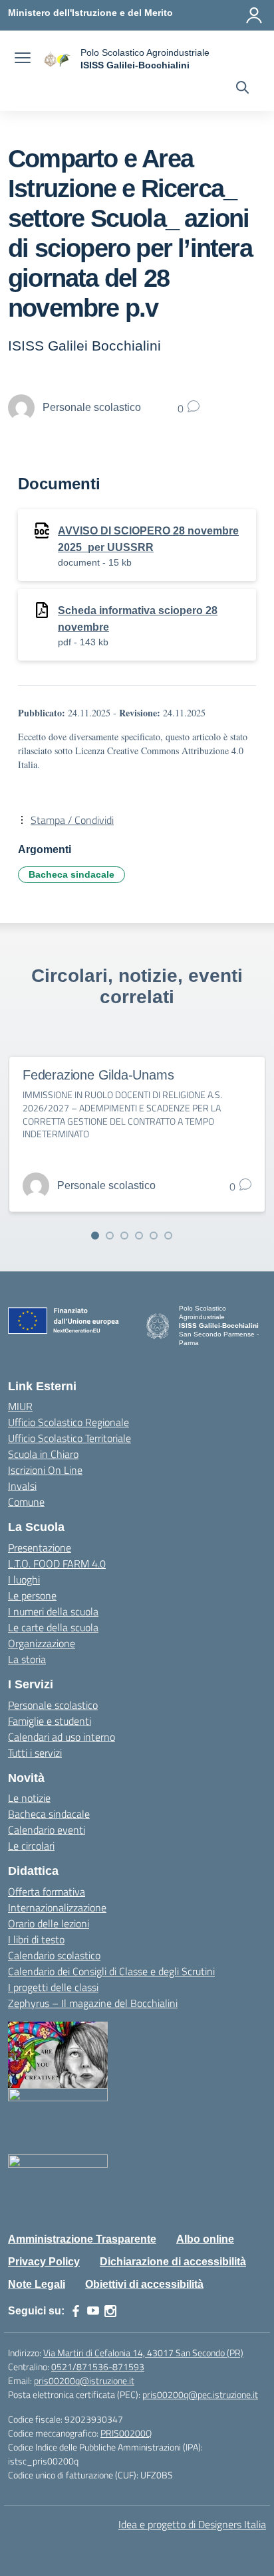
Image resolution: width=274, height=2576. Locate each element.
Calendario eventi (47, 1830)
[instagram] (110, 2311)
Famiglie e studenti (50, 1721)
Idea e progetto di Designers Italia (192, 2524)
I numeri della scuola (53, 1611)
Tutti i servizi (35, 1753)
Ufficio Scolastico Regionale (68, 1422)
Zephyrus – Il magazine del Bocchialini (93, 2003)
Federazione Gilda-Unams (98, 1075)
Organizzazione (42, 1643)
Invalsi (22, 1486)
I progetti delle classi (53, 1987)
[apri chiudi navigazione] (23, 59)
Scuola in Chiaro (43, 1454)
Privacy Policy (44, 2262)
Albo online (205, 2239)
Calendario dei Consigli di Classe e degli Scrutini (111, 1971)
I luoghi (24, 1579)
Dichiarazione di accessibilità (173, 2262)
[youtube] (93, 2311)
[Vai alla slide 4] (139, 1236)
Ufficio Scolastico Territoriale (69, 1438)
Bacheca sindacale (71, 874)
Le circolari (31, 1846)
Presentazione (40, 1548)
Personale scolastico (53, 1705)
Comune (26, 1502)
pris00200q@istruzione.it (84, 2380)
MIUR (20, 1406)
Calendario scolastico (54, 1955)
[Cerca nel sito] (242, 89)
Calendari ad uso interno (62, 1737)
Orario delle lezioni (49, 1923)
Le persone (32, 1595)
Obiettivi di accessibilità (144, 2284)
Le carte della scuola (53, 1627)
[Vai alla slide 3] (124, 1236)
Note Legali (37, 2284)
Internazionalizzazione (57, 1907)
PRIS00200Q (126, 2433)
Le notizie (29, 1798)
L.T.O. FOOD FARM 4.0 (57, 1564)
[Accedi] (254, 15)
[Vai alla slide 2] (110, 1236)
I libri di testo (36, 1939)
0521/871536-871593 (98, 2367)
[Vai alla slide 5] (154, 1236)
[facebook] (76, 2311)
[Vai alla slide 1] (95, 1236)
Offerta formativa (47, 1892)
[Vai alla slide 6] (168, 1236)
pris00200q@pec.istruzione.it (200, 2394)
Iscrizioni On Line (45, 1470)
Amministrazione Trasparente (82, 2239)
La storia (27, 1659)
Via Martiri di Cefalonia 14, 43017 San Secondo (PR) (143, 2353)
